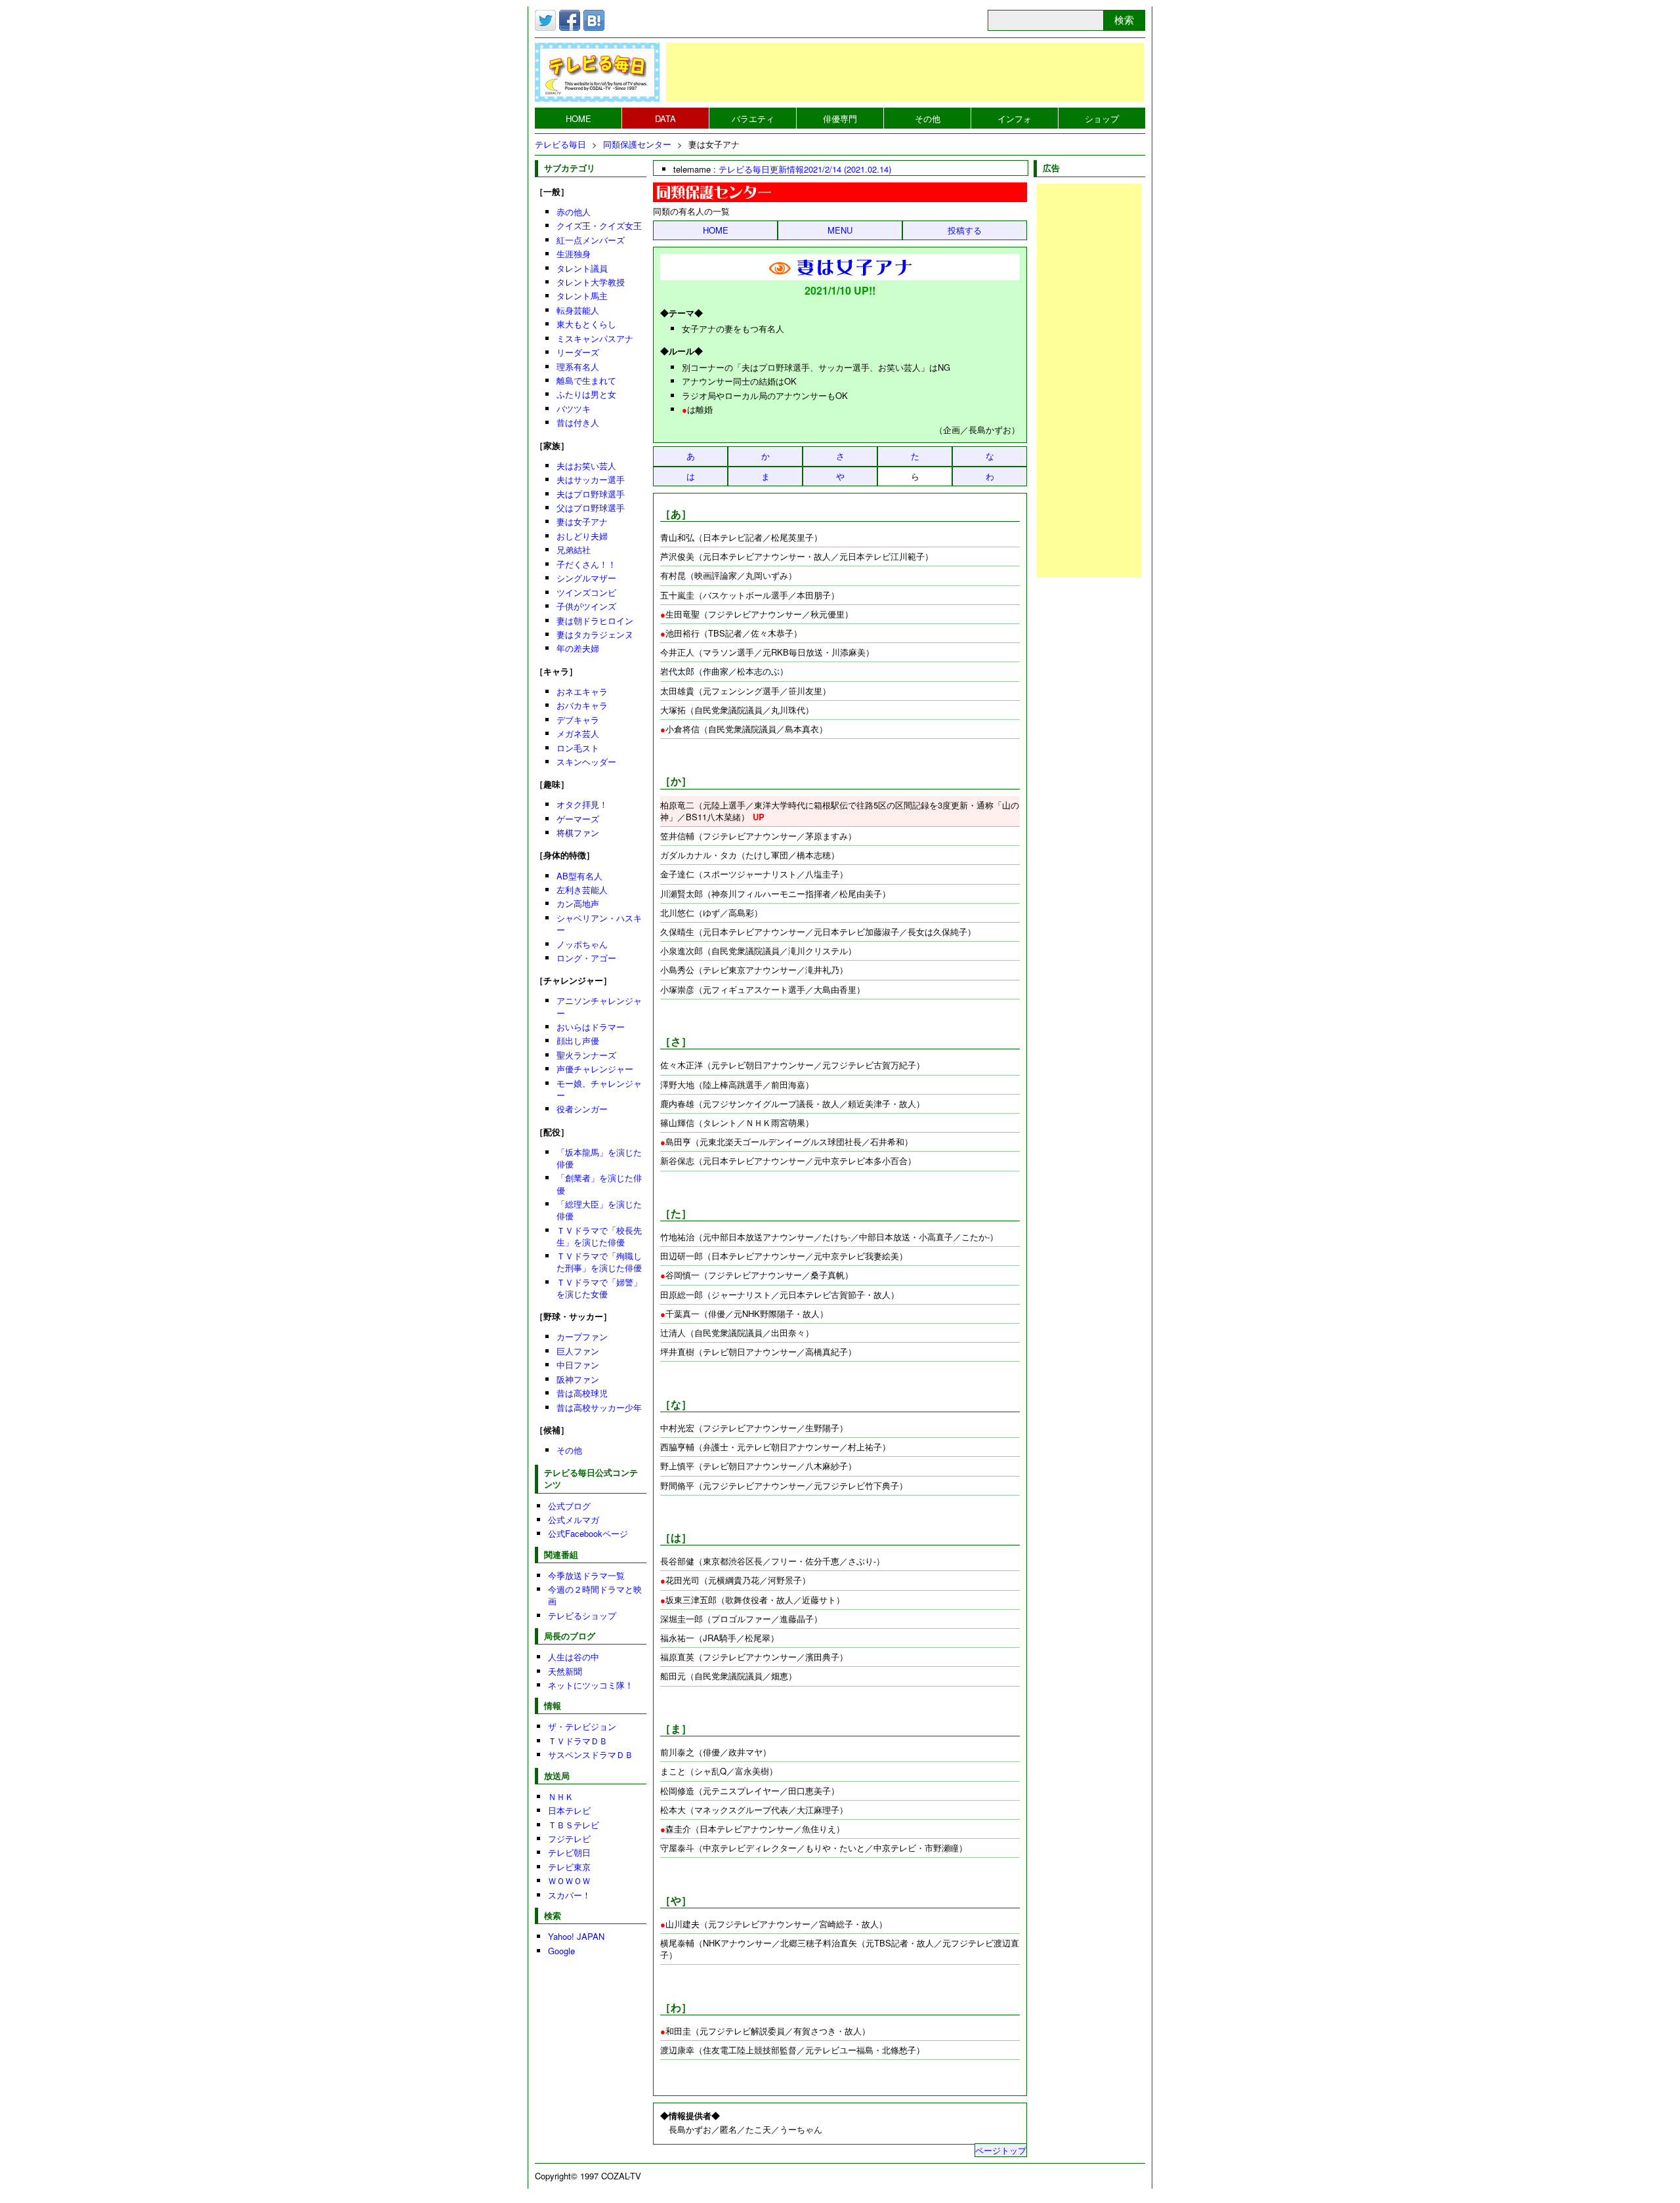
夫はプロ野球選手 (591, 494)
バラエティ (753, 118)
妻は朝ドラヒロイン (595, 620)
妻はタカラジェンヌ (595, 634)
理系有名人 (578, 367)
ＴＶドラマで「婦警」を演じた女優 (599, 1288)
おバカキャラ (582, 705)
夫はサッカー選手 (591, 479)
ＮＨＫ (561, 1796)
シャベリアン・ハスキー (599, 924)
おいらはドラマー (591, 1027)
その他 (928, 118)
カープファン (582, 1336)
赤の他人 (574, 212)
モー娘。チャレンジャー (599, 1089)
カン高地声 (578, 903)
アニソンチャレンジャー (599, 1006)
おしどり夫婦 (582, 536)
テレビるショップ (582, 1615)
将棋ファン (578, 832)
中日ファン (578, 1365)
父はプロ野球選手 (591, 508)
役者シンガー (582, 1109)
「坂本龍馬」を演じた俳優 (599, 1158)
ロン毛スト (578, 748)
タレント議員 (582, 268)
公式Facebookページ (588, 1533)
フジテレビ (569, 1838)
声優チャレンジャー (595, 1069)
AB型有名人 (579, 876)
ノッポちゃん (582, 944)
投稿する (965, 230)
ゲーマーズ (578, 819)
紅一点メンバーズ (591, 240)
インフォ (1015, 118)
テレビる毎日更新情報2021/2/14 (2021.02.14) (805, 169)
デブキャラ (578, 720)
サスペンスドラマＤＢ (591, 1754)
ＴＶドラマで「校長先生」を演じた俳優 (599, 1236)
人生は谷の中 (574, 1657)
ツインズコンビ (586, 592)
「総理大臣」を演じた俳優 (599, 1210)
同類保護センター (637, 144)
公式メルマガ (574, 1520)
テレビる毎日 (560, 144)
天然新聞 (565, 1671)
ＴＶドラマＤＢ (578, 1741)
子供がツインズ (586, 606)
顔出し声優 (578, 1040)
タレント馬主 (582, 296)
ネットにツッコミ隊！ (591, 1685)
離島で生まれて (586, 380)
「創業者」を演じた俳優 (599, 1184)
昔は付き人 (578, 422)
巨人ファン (578, 1351)
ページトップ (1001, 2150)
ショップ (1102, 118)
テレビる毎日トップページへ (597, 72)
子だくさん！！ (586, 564)
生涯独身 (574, 254)
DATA (665, 118)
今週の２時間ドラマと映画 (595, 1595)
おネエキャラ (582, 691)
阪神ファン (578, 1379)
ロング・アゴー (586, 958)
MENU (840, 230)
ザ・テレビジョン (582, 1726)
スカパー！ (569, 1895)
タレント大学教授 (591, 282)
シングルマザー (586, 578)
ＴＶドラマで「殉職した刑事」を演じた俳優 (599, 1262)
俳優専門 (840, 118)
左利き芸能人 (582, 890)
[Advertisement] (905, 72)
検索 (1124, 20)
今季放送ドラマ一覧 (586, 1575)
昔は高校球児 (582, 1393)
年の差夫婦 (578, 648)
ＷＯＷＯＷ (569, 1880)
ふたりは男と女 (586, 394)
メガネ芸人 (578, 733)
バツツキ (574, 409)
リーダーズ (578, 352)
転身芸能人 (578, 310)
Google (561, 1951)
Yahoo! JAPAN (576, 1936)
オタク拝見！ (582, 804)
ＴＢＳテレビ (574, 1825)
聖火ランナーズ (586, 1055)
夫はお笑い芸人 (586, 466)
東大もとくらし (586, 324)
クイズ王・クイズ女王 (599, 225)
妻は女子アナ (582, 521)
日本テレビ (569, 1810)
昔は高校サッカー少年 (599, 1407)
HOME (578, 118)
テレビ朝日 (569, 1852)
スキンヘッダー (586, 762)
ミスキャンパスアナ (595, 338)
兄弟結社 (574, 550)
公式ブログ (569, 1506)
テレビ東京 (569, 1867)
